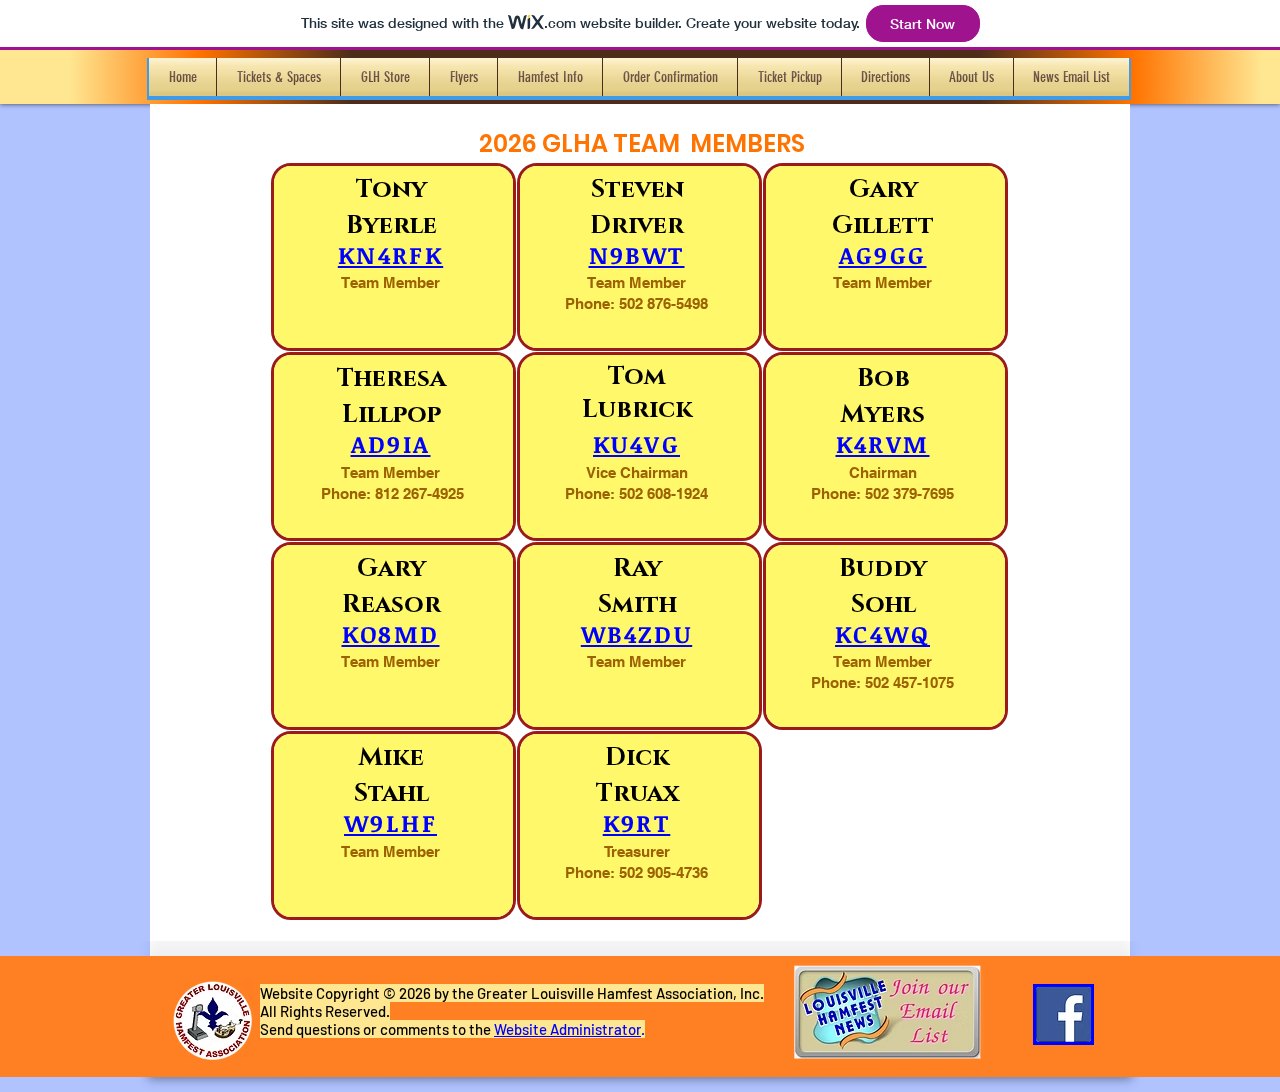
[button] (278, 77)
